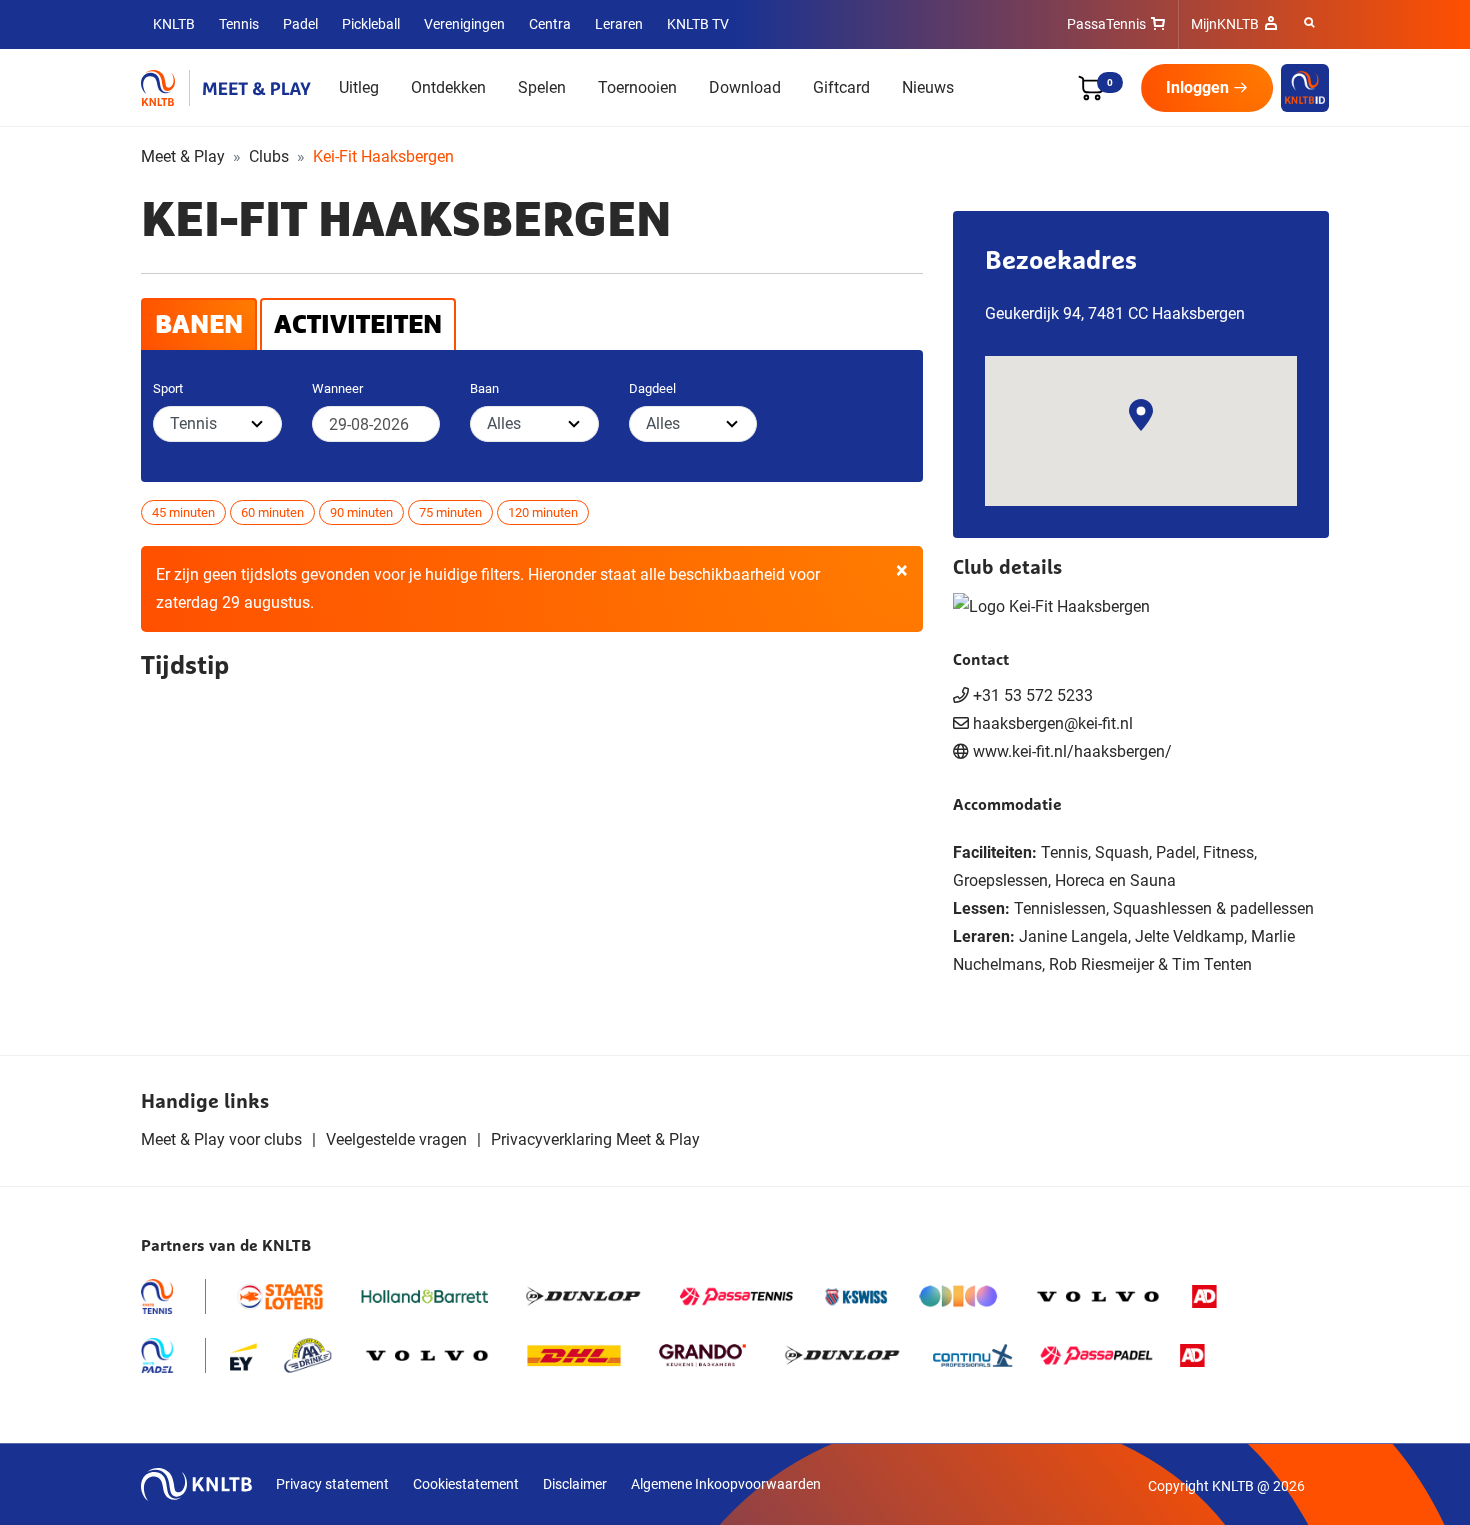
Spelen (542, 87)
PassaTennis (1106, 24)
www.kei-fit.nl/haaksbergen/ (1072, 751)
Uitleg (359, 87)
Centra (550, 24)
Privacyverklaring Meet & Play (595, 1139)
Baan (484, 388)
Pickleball (371, 24)
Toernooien (637, 87)
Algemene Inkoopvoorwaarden (726, 1484)
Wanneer (337, 388)
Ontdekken (448, 87)
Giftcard (841, 87)
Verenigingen (464, 24)
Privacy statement (332, 1484)
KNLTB (174, 24)
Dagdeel (652, 388)
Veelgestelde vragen (396, 1139)
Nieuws (928, 87)
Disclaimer (575, 1484)
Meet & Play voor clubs (221, 1139)
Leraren (619, 24)
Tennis (239, 24)
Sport (168, 388)
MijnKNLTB (1225, 24)
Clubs (269, 156)
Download (745, 87)
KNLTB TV (698, 24)
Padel (300, 24)
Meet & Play (183, 156)
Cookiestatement (466, 1484)
